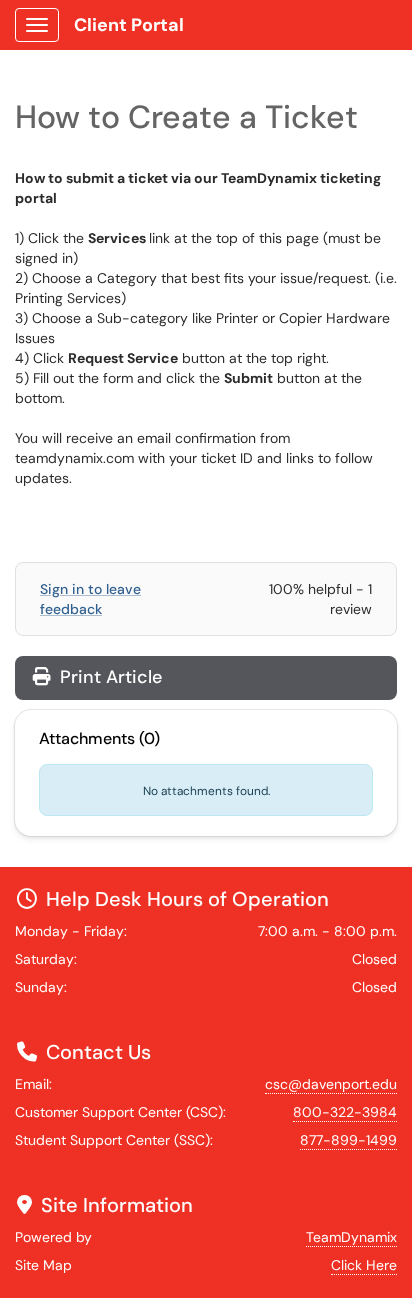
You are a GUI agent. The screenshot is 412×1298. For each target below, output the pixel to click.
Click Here (364, 1265)
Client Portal (129, 25)
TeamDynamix (351, 1237)
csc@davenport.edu (331, 1084)
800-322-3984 (345, 1112)
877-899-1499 (348, 1140)
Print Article (108, 677)
